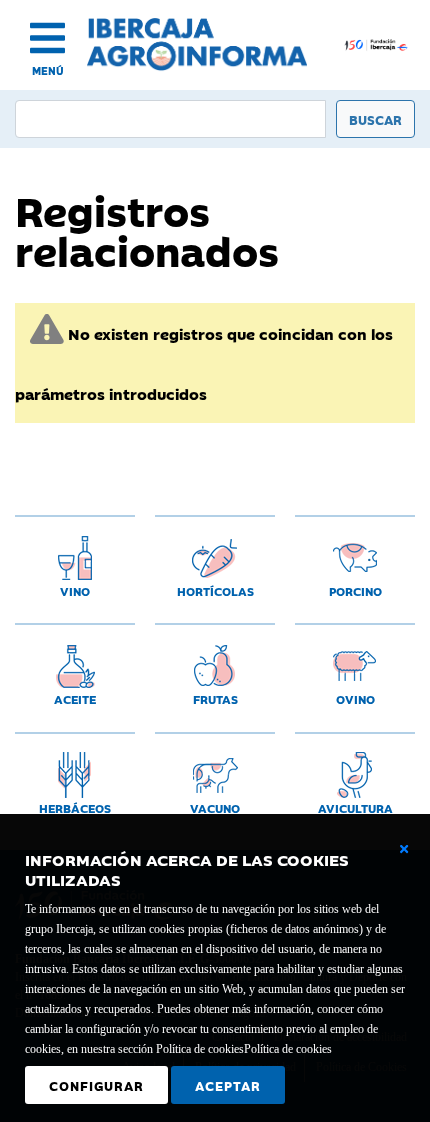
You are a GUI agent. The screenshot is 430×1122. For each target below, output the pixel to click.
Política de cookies (288, 1049)
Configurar (96, 1085)
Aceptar (228, 1085)
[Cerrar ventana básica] (404, 849)
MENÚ (48, 70)
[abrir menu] (47, 38)
